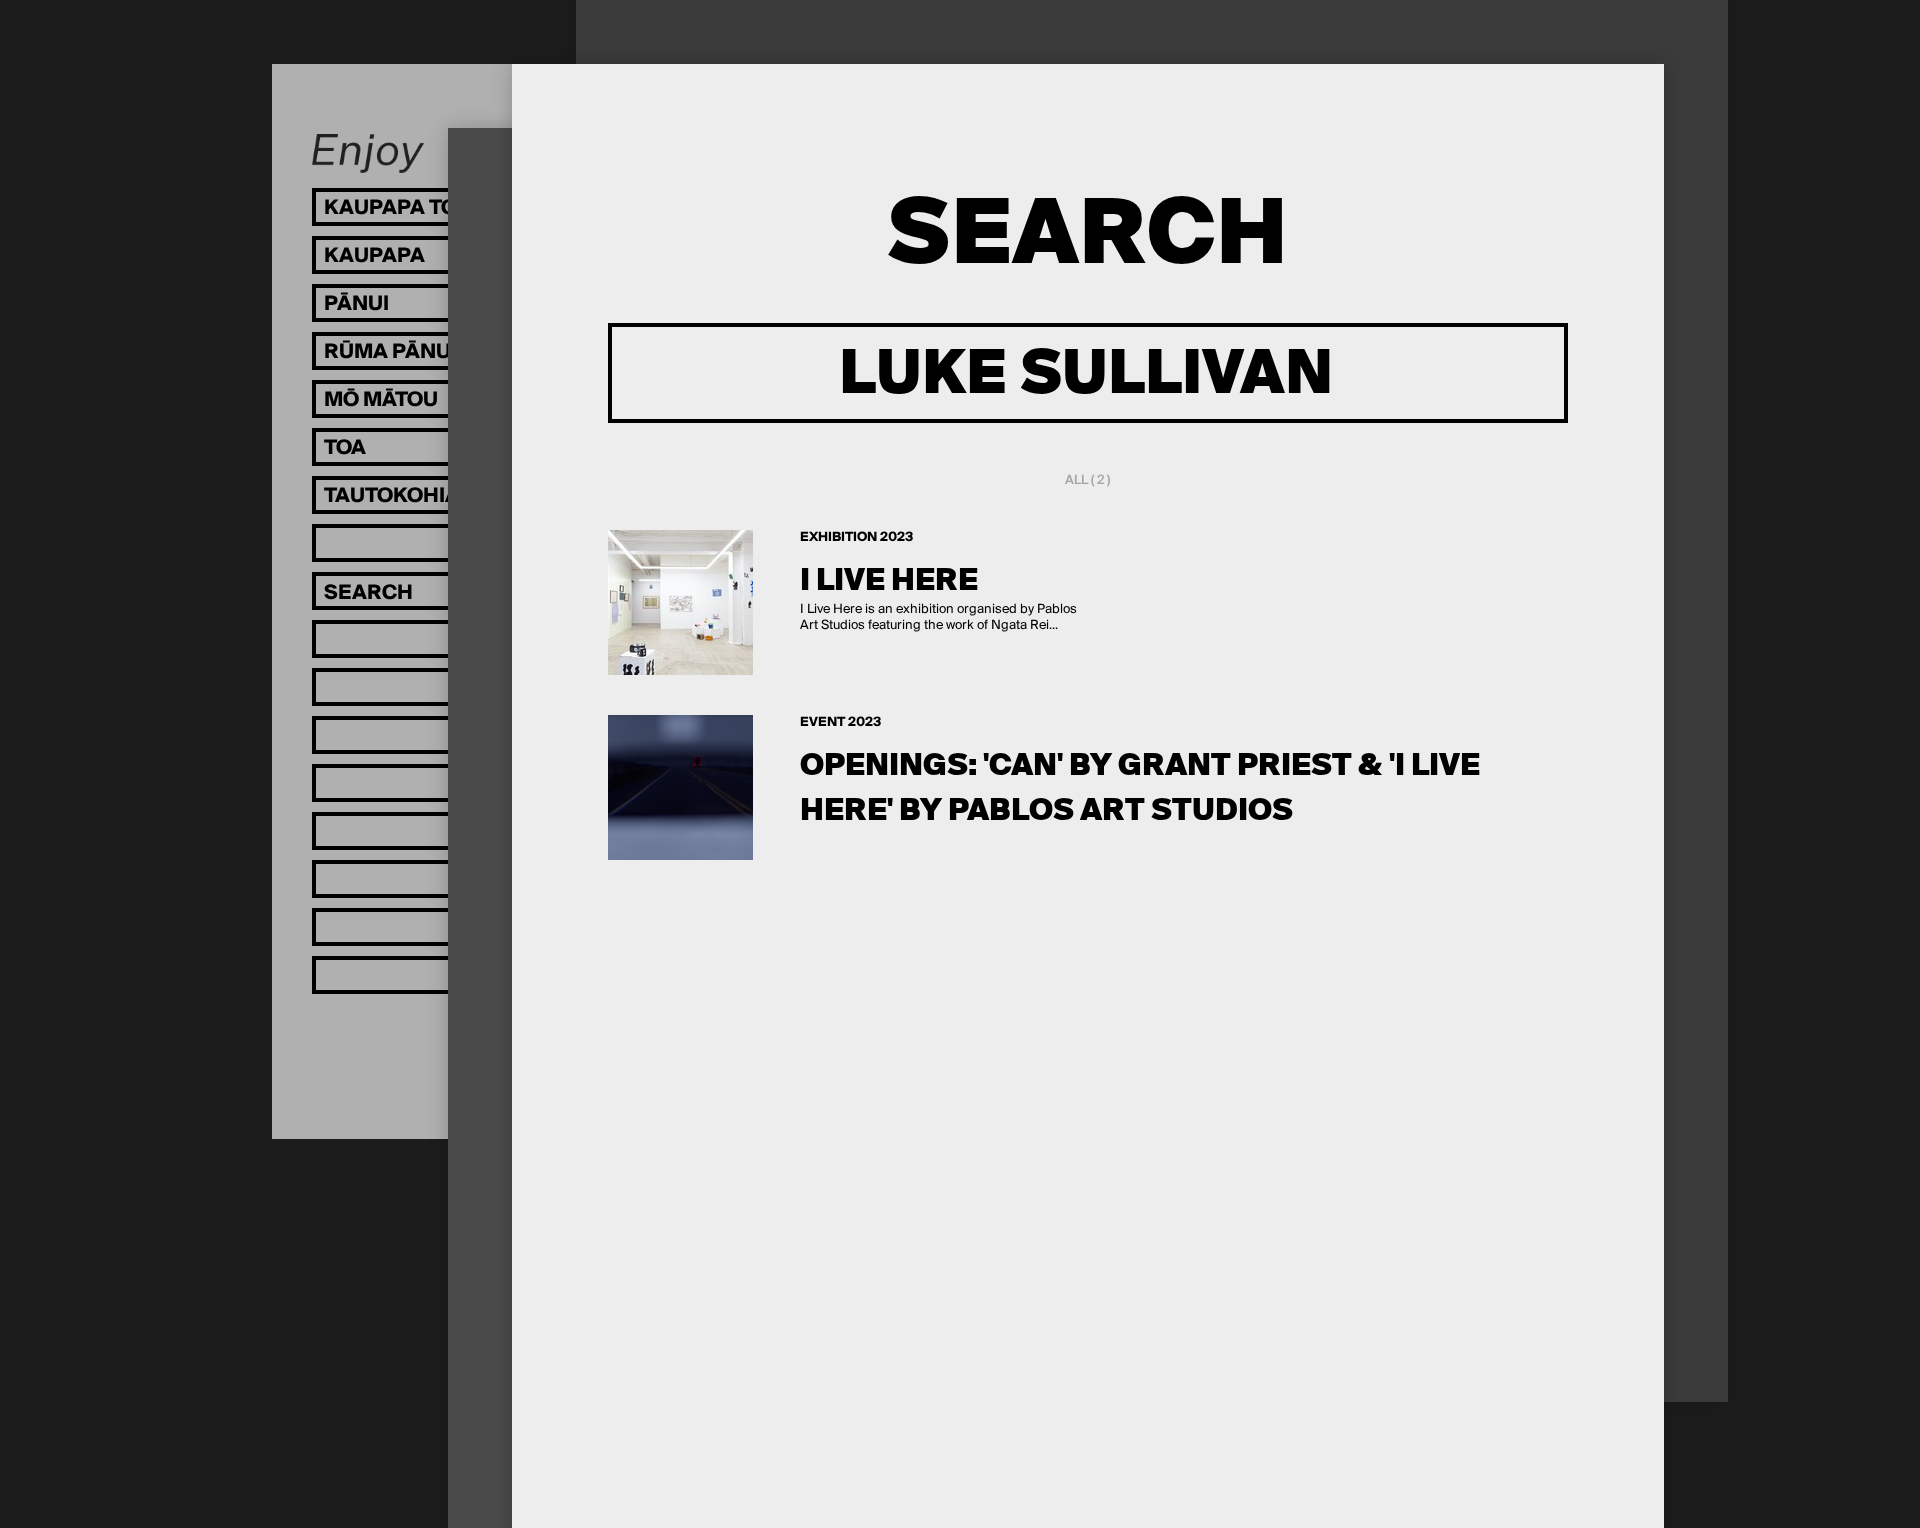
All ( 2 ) (1087, 480)
